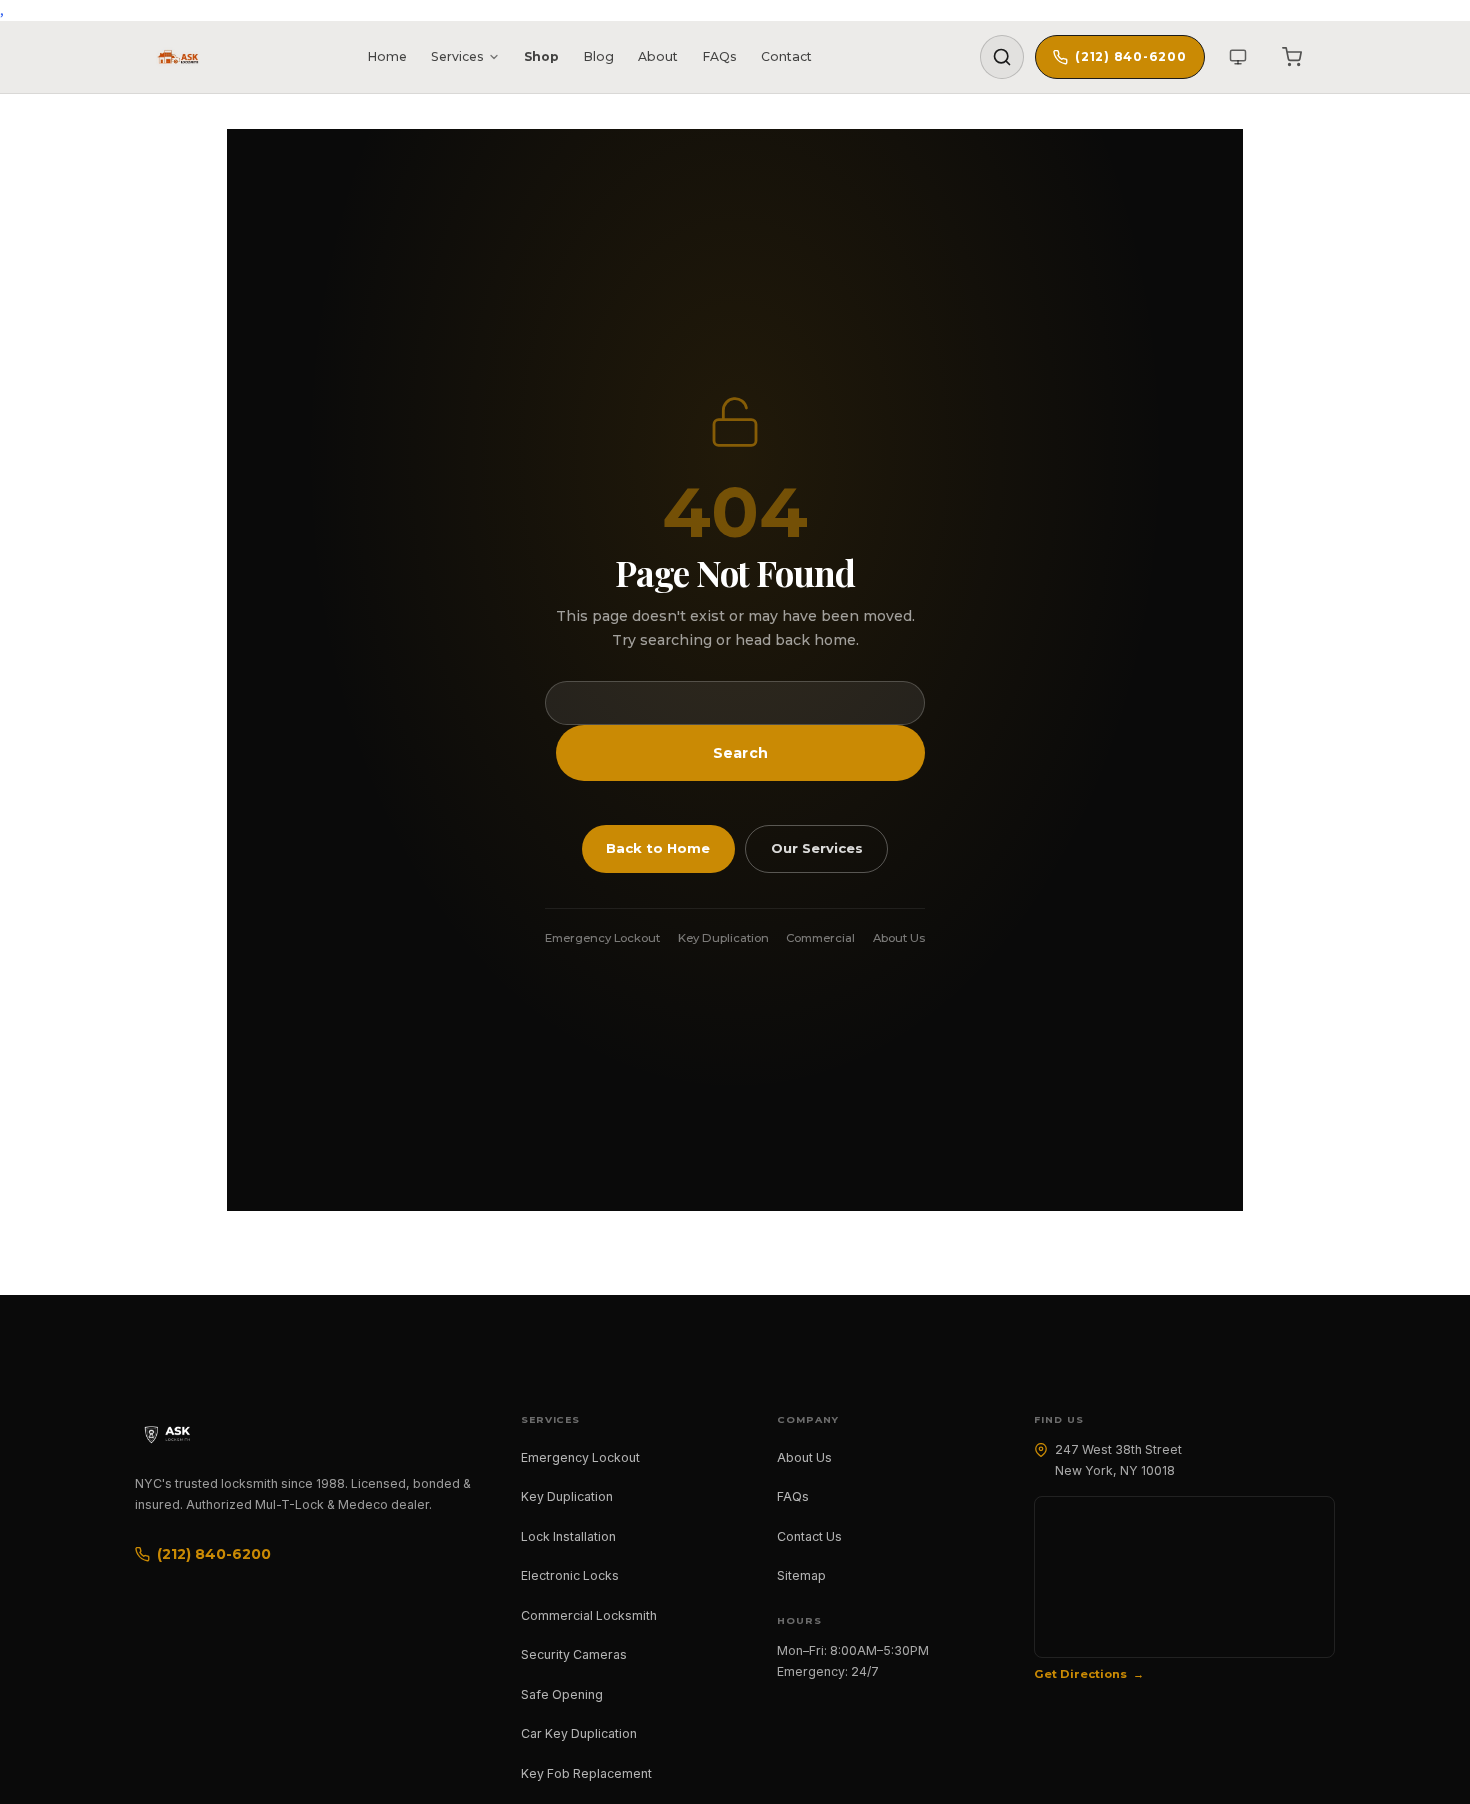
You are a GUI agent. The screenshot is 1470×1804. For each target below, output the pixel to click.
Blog (599, 56)
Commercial (820, 938)
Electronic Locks (570, 1575)
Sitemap (801, 1575)
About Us (899, 938)
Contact (786, 56)
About (658, 56)
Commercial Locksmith (589, 1615)
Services (457, 56)
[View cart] (1292, 57)
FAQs (720, 56)
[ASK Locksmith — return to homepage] (178, 57)
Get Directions (1080, 1674)
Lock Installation (568, 1536)
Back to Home (658, 848)
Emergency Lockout (602, 938)
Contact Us (809, 1536)
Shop (541, 56)
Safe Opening (562, 1694)
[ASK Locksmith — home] (185, 1434)
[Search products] (1002, 57)
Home (387, 56)
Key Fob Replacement (586, 1773)
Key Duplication (723, 938)
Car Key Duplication (579, 1733)
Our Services (817, 848)
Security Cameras (574, 1654)
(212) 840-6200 (1130, 56)
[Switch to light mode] (1238, 57)
